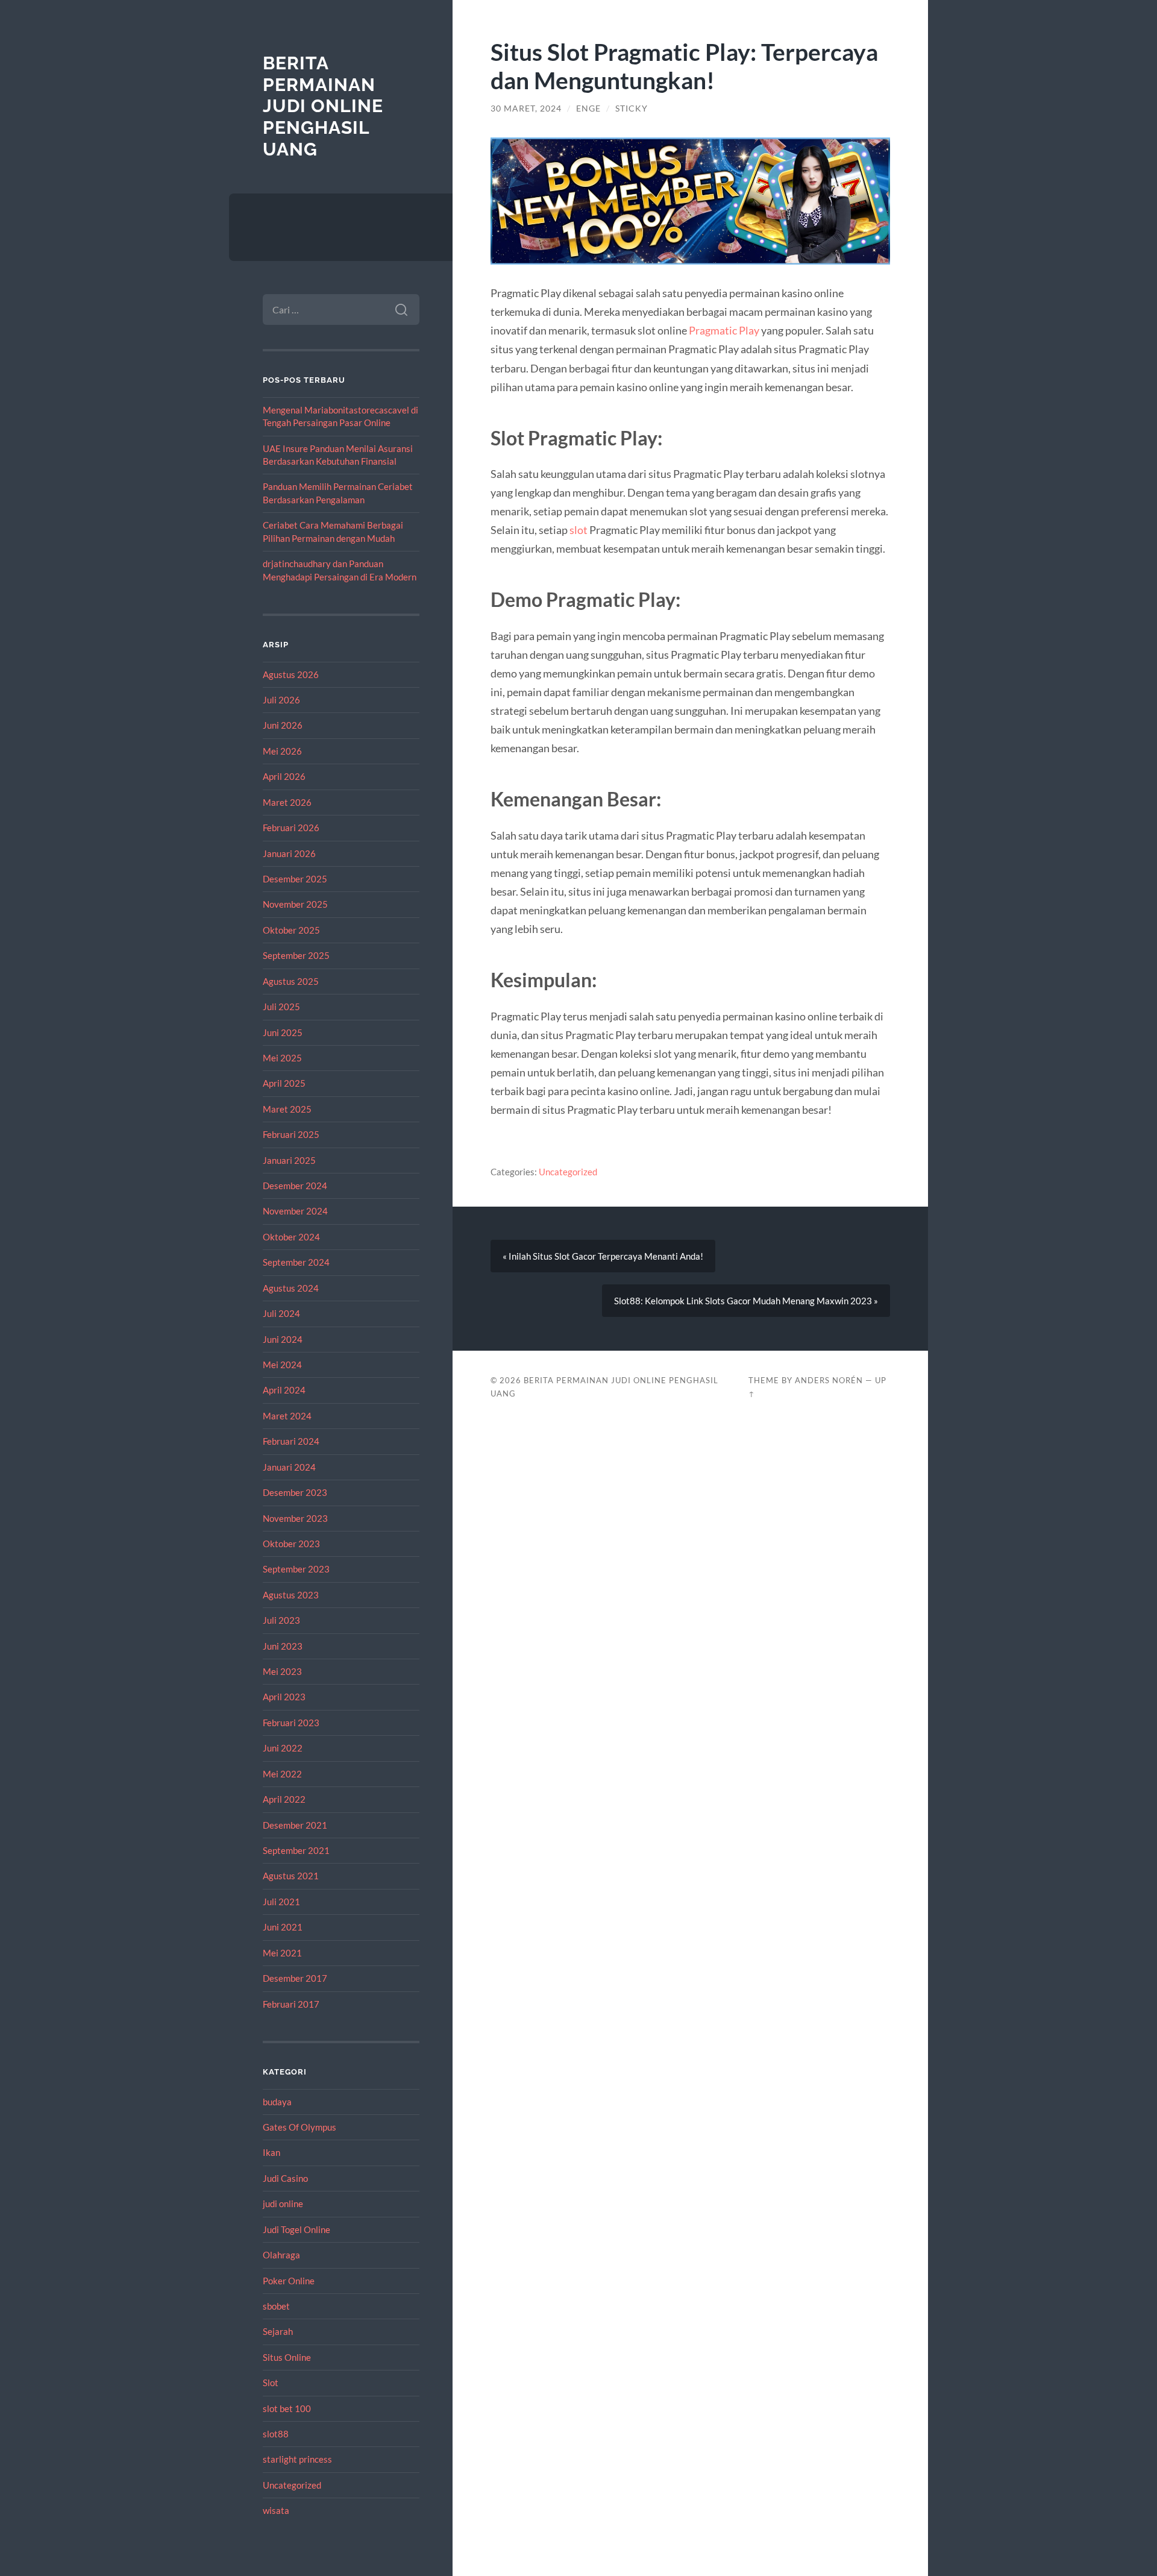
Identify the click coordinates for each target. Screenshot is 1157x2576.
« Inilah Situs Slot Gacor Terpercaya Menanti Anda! (603, 1256)
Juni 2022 (283, 1748)
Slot (271, 2383)
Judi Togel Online (296, 2229)
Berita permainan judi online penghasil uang (323, 106)
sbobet (276, 2306)
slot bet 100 (287, 2408)
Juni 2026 (283, 725)
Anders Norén (829, 1380)
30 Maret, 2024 (526, 108)
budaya (277, 2102)
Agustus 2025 (291, 981)
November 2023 (295, 1518)
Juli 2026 (281, 700)
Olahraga (281, 2255)
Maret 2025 (287, 1109)
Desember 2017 (295, 1978)
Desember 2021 (295, 1825)
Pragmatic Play (724, 330)
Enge (588, 108)
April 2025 (284, 1083)
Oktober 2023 (291, 1544)
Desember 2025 (295, 879)
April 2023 (284, 1697)
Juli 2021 (281, 1902)
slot (578, 530)
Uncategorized (292, 2485)
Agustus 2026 (291, 674)
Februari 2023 (291, 1723)
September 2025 (296, 955)
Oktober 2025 (291, 930)
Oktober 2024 (291, 1237)
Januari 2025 (289, 1160)
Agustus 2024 (291, 1288)
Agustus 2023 (291, 1595)
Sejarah (278, 2331)
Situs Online (287, 2357)
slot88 (276, 2434)
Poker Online (289, 2281)
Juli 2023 (281, 1620)
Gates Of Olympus (299, 2127)
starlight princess (297, 2459)
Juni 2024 (283, 1339)
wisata (276, 2510)
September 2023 (296, 1569)
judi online (283, 2204)
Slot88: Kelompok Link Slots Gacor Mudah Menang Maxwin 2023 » (746, 1301)
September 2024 (296, 1262)
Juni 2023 (283, 1646)
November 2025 (295, 904)
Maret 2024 (287, 1416)
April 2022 (284, 1799)
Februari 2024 (291, 1441)
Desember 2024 (295, 1186)
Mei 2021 (282, 1953)
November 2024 (295, 1211)
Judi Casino (285, 2178)
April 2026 (284, 776)
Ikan (271, 2152)
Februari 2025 (291, 1134)
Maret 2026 (287, 802)
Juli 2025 (281, 1007)
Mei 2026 (282, 751)
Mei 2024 (282, 1365)
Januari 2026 (289, 853)
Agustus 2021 (291, 1876)
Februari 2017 (291, 2004)
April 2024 (284, 1390)
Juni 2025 (283, 1032)
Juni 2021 (283, 1927)
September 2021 (296, 1850)
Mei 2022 (282, 1774)
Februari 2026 (291, 828)
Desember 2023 (295, 1492)
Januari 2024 (289, 1467)
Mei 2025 (282, 1058)
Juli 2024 (281, 1313)
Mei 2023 (282, 1671)
